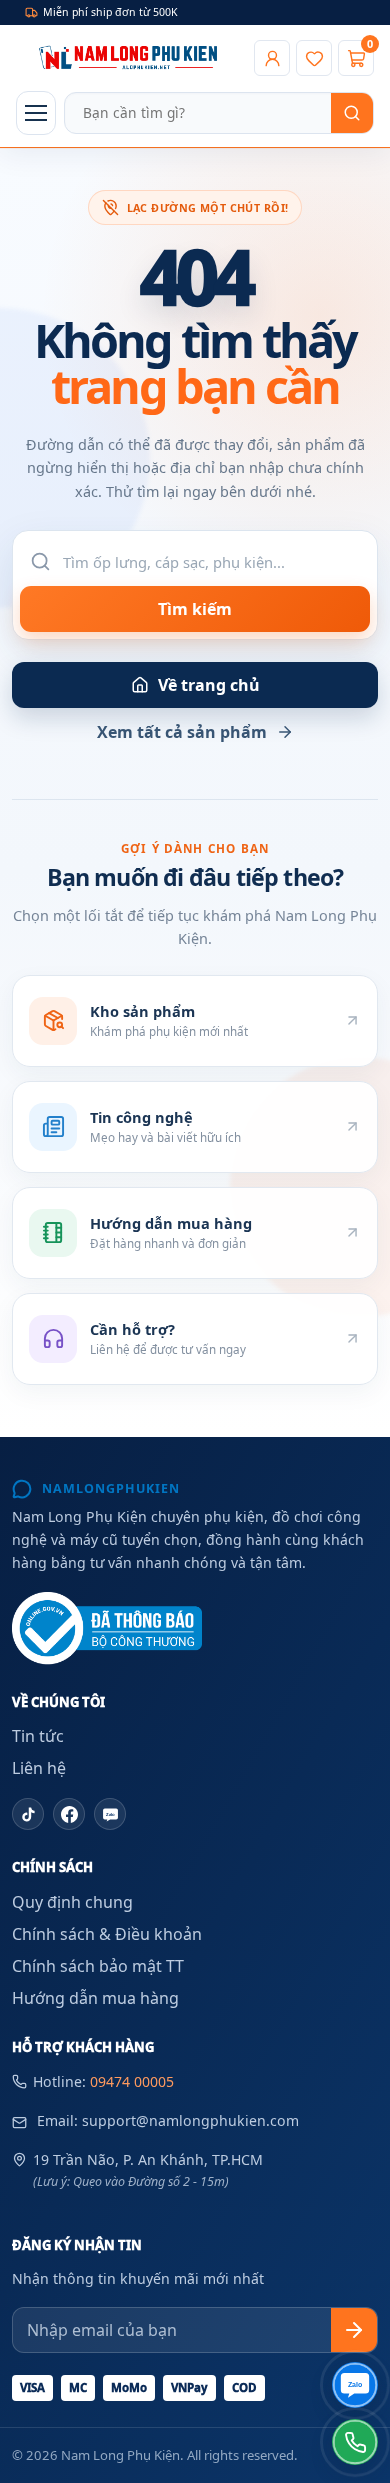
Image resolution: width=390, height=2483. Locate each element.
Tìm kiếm (195, 609)
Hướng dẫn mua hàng (95, 1998)
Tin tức (38, 1736)
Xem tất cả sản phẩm (182, 732)
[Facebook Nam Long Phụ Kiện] (69, 1814)
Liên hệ (39, 1768)
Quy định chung (72, 1902)
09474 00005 (132, 2081)
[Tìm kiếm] (352, 113)
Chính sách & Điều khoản (107, 1934)
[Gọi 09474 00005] (355, 2442)
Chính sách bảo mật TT (98, 1966)
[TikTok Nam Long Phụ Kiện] (28, 1814)
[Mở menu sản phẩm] (36, 113)
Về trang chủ (209, 685)
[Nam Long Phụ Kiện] (131, 58)
